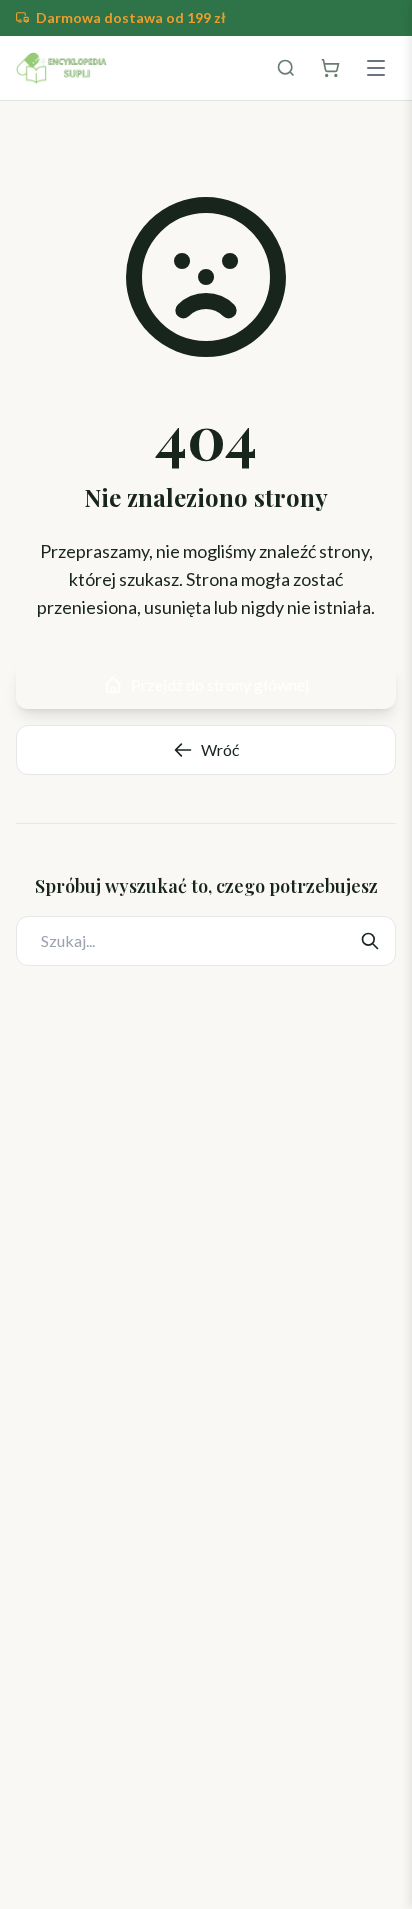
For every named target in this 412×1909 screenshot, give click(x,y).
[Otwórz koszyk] (330, 68)
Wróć (220, 749)
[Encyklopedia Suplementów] (61, 68)
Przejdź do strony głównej (220, 684)
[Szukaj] (286, 68)
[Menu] (376, 68)
